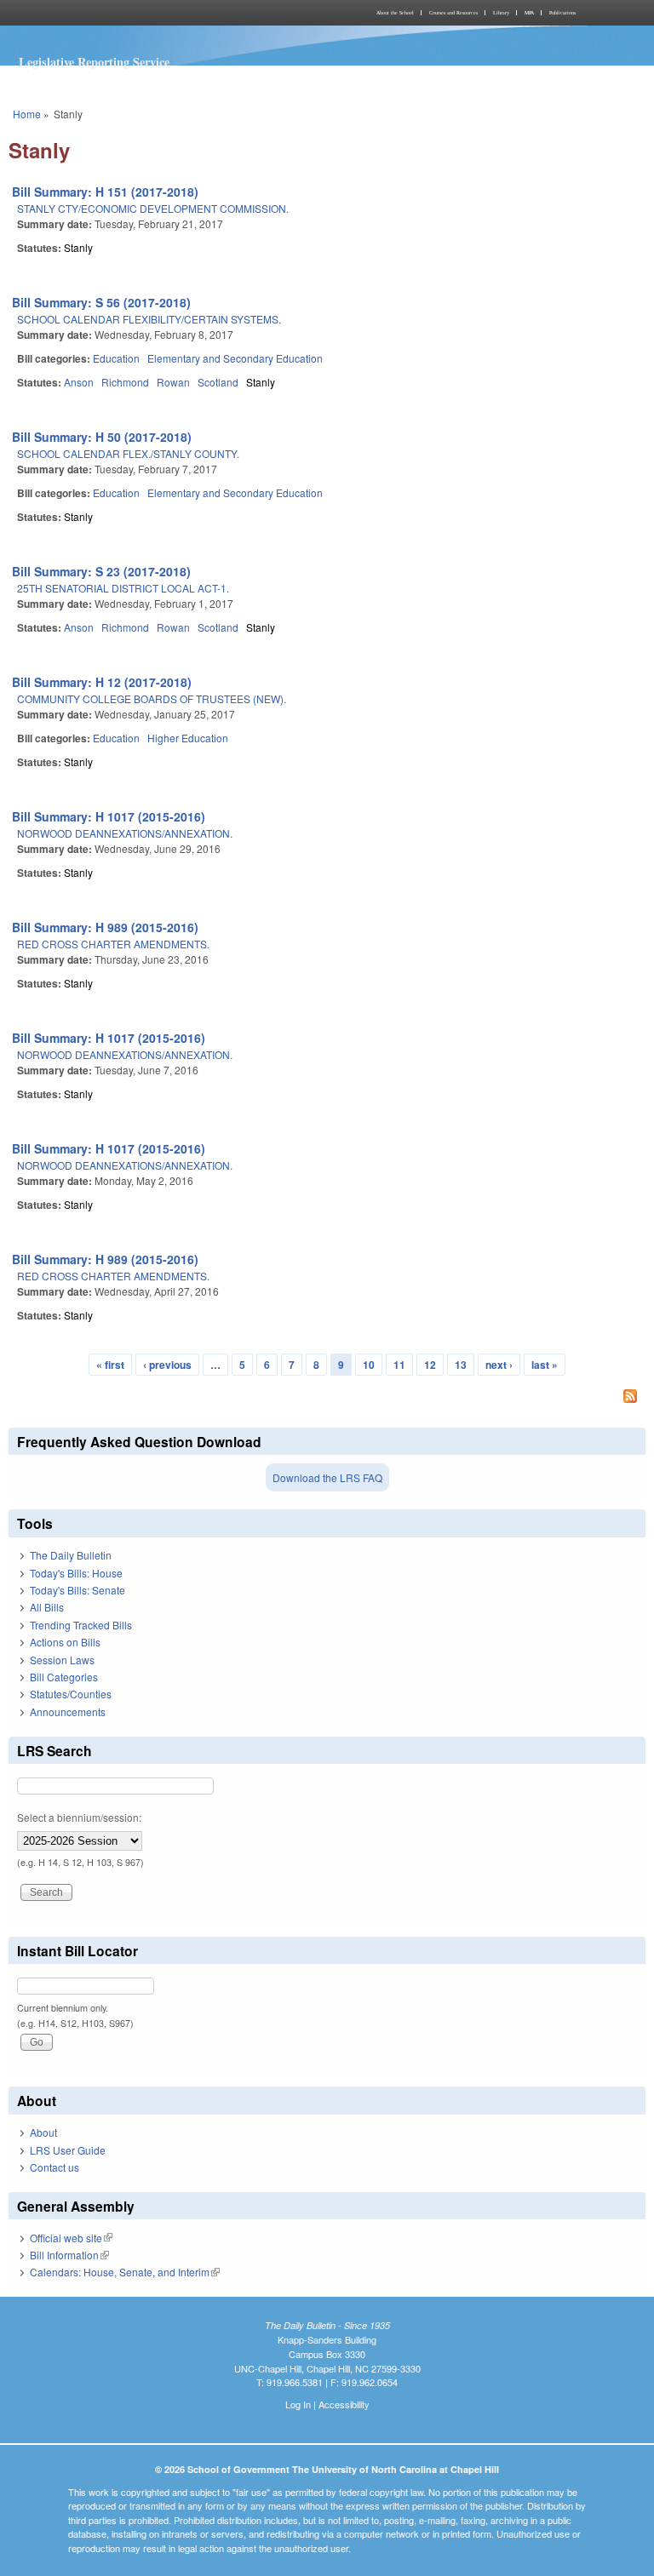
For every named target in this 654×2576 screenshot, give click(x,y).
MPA (529, 13)
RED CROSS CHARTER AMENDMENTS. (113, 944)
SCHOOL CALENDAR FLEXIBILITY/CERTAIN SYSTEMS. (149, 319)
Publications (562, 13)
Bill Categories (64, 1677)
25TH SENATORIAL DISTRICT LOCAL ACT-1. (123, 588)
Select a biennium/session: (79, 1817)
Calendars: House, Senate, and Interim (125, 2272)
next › (499, 1365)
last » (545, 1365)
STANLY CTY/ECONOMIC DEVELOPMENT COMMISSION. (153, 208)
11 (399, 1365)
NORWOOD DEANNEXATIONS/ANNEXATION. (125, 833)
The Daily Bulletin (71, 1555)
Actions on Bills (65, 1642)
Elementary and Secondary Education (235, 358)
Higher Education (188, 738)
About (43, 2132)
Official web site (71, 2238)
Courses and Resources (453, 13)
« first (110, 1365)
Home (27, 114)
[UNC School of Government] (165, 13)
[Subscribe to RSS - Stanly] (327, 1398)
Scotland (218, 382)
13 (461, 1365)
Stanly (78, 247)
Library (501, 13)
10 (369, 1365)
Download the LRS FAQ (327, 1477)
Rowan (173, 382)
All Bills (47, 1607)
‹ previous (167, 1365)
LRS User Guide (68, 2150)
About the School (395, 13)
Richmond (125, 382)
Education (116, 358)
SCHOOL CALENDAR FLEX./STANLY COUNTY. (128, 453)
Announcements (68, 1712)
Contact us (54, 2167)
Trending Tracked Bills (81, 1625)
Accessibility (344, 2404)
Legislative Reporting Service (94, 62)
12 (430, 1365)
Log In (298, 2404)
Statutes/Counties (71, 1694)
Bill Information (69, 2255)
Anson (79, 382)
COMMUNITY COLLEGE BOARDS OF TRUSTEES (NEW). (152, 698)
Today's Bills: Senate (77, 1590)
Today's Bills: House (76, 1573)
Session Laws (62, 1660)
